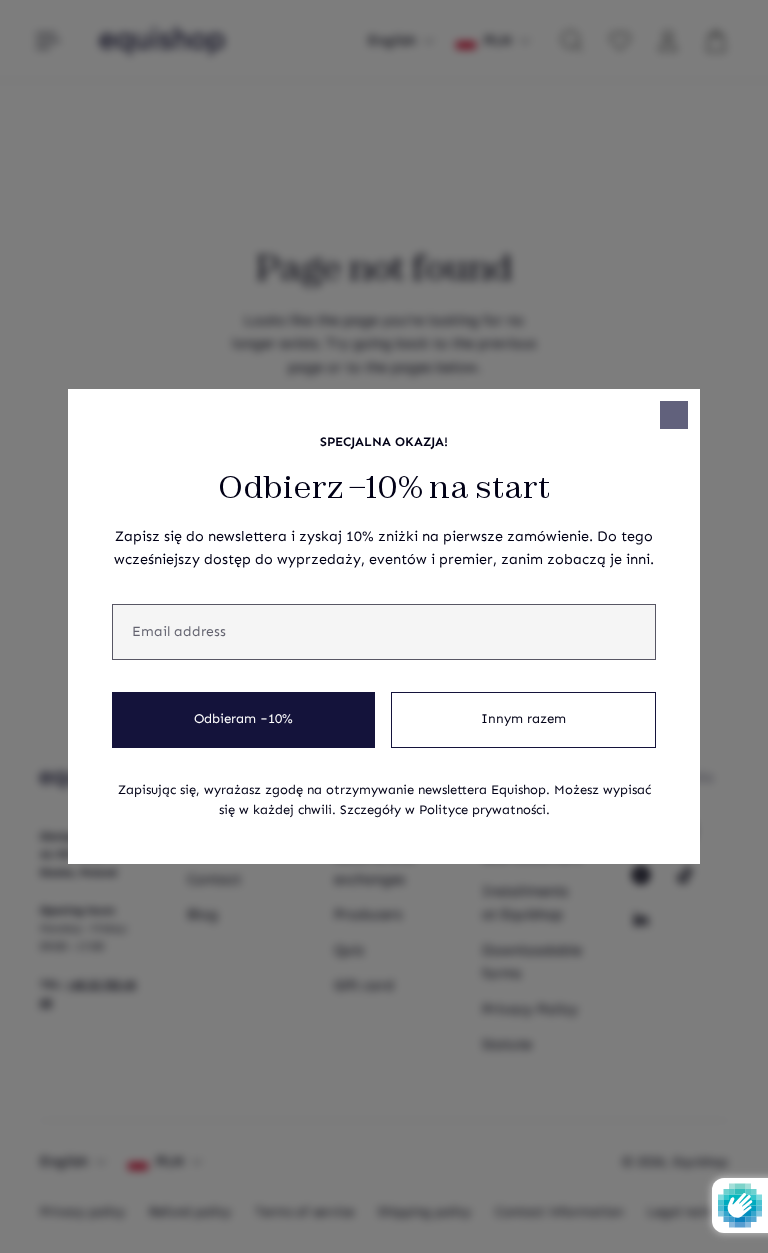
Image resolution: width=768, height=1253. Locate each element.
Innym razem (523, 719)
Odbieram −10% (243, 719)
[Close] (674, 415)
